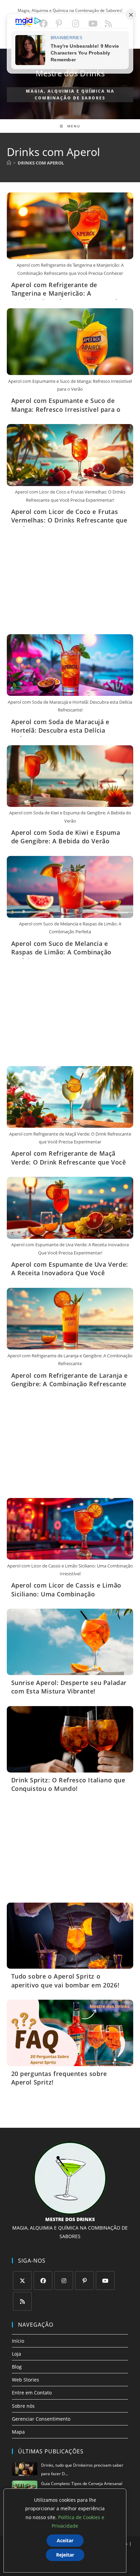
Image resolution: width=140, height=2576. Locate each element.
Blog (17, 2367)
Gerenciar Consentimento (41, 2419)
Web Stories (25, 2380)
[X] (22, 2281)
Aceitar (65, 2540)
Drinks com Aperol (41, 163)
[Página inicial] (9, 163)
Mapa (18, 2432)
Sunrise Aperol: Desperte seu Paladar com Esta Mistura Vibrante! (69, 1687)
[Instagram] (64, 2281)
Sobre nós (23, 2406)
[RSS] (22, 2301)
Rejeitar (65, 2555)
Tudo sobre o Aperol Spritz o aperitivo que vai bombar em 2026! (65, 1980)
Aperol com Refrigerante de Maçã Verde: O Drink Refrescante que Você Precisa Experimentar (69, 1162)
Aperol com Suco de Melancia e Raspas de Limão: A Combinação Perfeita (61, 952)
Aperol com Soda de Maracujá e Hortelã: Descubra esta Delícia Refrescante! (60, 730)
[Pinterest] (84, 2281)
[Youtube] (105, 2281)
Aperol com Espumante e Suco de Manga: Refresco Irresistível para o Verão (66, 409)
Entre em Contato (32, 2393)
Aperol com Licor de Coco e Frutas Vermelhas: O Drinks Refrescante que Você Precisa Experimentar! (69, 520)
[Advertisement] (70, 583)
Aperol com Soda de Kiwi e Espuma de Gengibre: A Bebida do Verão (66, 837)
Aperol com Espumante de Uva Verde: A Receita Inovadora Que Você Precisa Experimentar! (70, 1273)
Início (18, 2341)
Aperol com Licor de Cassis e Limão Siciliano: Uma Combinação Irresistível (66, 1594)
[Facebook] (43, 2281)
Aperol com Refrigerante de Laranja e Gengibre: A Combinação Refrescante (70, 1380)
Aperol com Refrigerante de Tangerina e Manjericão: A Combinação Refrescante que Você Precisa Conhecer (65, 298)
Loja (16, 2354)
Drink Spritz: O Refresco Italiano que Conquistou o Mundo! (68, 1784)
